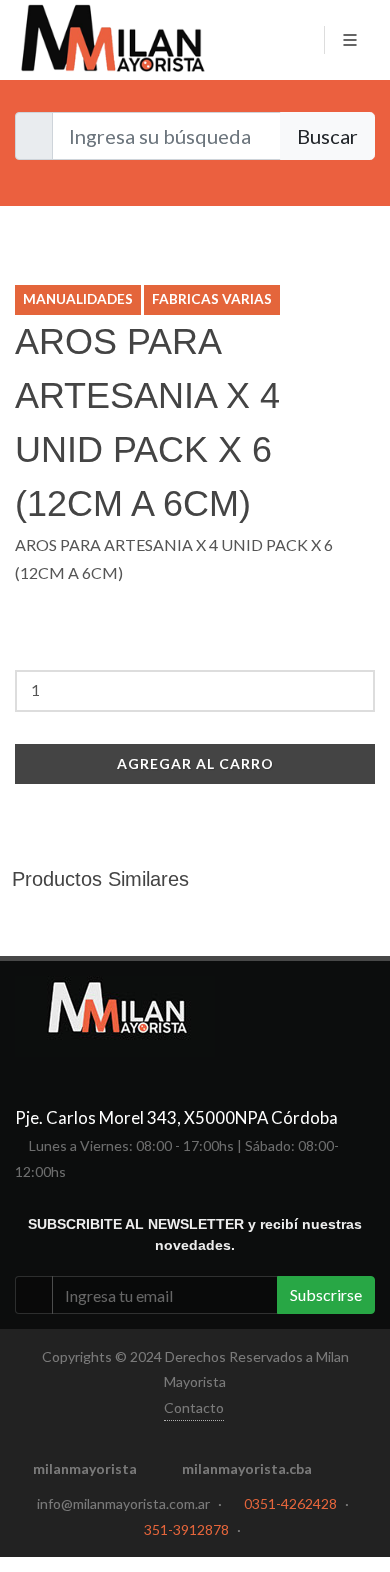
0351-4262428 (290, 1503)
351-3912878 (186, 1529)
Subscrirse (326, 1294)
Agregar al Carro (195, 763)
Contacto (194, 1407)
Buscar (327, 136)
